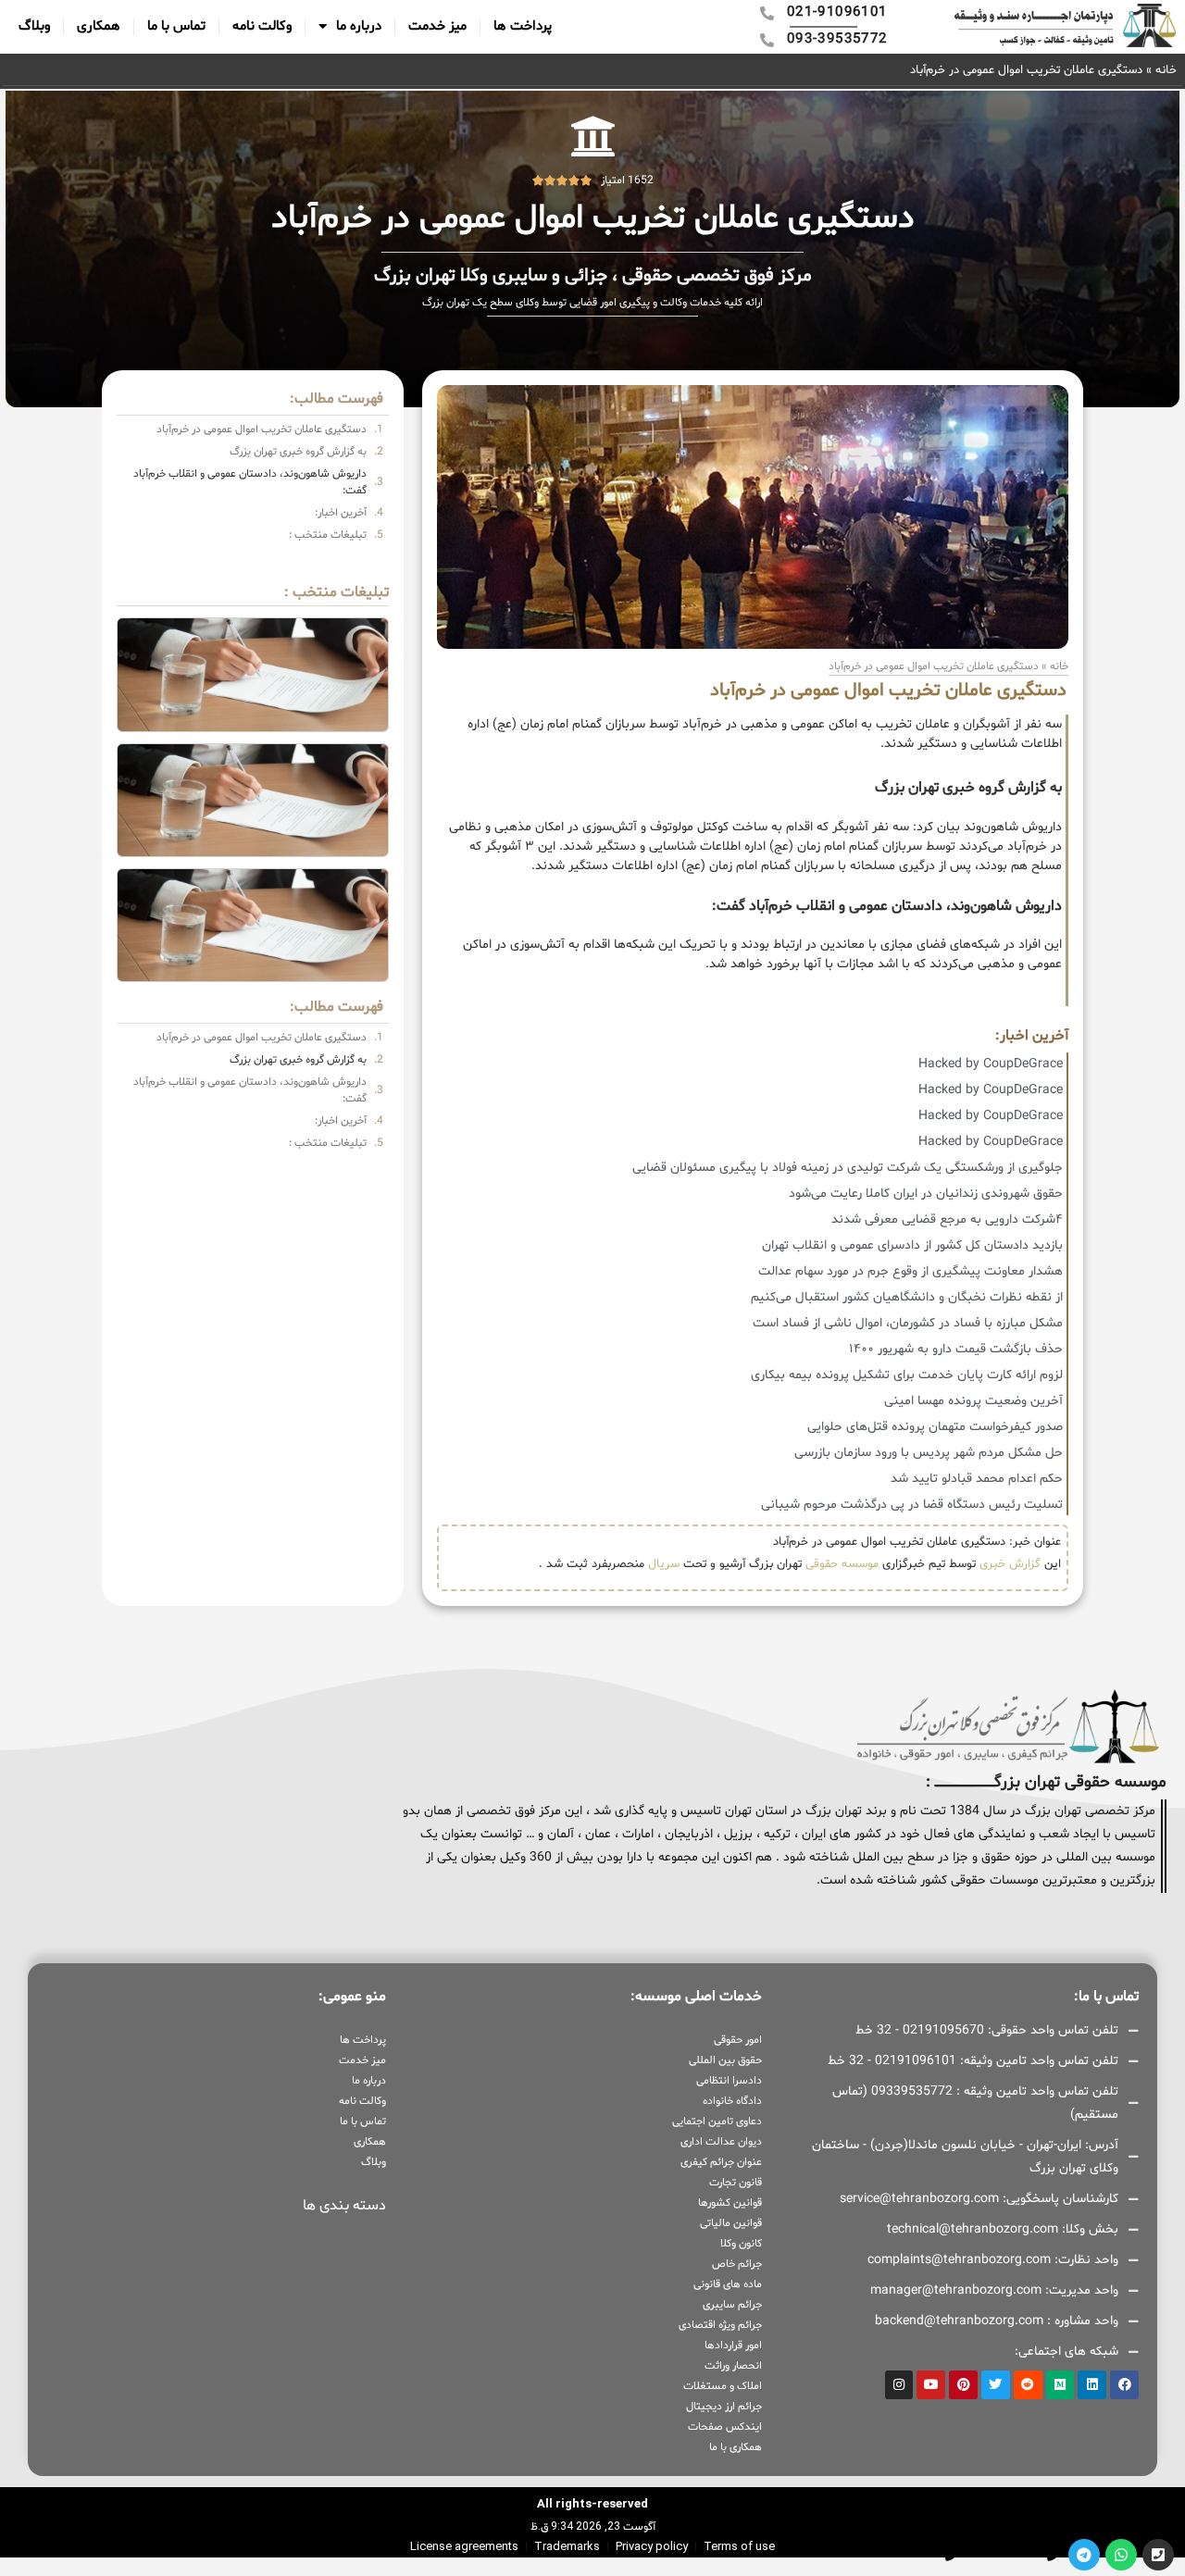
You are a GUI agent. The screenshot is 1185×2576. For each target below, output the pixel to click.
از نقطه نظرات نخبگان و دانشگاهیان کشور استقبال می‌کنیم (907, 1297)
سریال (664, 1564)
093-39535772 (904, 2554)
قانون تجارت (736, 2183)
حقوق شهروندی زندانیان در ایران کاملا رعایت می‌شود (926, 1194)
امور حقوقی (738, 2040)
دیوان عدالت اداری (721, 2142)
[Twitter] (996, 2385)
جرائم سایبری (732, 2305)
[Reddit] (1028, 2385)
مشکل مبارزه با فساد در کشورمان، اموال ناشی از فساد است (908, 1323)
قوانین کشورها (730, 2203)
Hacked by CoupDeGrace (991, 1064)
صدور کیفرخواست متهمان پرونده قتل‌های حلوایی (935, 1427)
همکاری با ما (736, 2447)
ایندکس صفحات (725, 2427)
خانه (1166, 70)
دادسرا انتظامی (729, 2081)
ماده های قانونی (728, 2284)
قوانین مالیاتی (731, 2223)
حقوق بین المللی (725, 2060)
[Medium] (1060, 2385)
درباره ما (359, 26)
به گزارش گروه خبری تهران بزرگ (298, 452)
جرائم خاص (737, 2264)
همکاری (99, 26)
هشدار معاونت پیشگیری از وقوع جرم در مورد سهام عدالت (911, 1271)
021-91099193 (1006, 2554)
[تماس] (1158, 2555)
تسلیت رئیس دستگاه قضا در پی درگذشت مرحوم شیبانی (912, 1505)
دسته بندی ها (344, 2206)
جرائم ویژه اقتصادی (720, 2325)
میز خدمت (437, 26)
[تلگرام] (1084, 2555)
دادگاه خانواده (732, 2101)
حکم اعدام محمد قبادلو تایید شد (977, 1479)
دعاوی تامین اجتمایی (717, 2122)
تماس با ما (176, 26)
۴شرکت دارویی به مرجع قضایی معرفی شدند (947, 1220)
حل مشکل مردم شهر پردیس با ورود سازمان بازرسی (929, 1453)
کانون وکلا (741, 2244)
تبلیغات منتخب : (328, 535)
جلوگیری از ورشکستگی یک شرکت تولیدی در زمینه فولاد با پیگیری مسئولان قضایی (848, 1168)
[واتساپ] (1121, 2555)
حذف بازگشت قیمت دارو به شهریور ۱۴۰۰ (956, 1349)
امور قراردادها (733, 2346)
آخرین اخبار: (341, 513)
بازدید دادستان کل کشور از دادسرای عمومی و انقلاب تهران (912, 1245)
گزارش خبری (1010, 1564)
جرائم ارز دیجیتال (724, 2407)
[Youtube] (931, 2385)
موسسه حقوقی (842, 1564)
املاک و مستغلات (723, 2386)
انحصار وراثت (733, 2366)
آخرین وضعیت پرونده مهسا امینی (973, 1401)
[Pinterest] (963, 2385)
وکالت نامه (262, 26)
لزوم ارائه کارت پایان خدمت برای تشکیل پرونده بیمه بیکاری (907, 1375)
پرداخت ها (523, 26)
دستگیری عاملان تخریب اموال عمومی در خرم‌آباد (262, 429)
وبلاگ (34, 26)
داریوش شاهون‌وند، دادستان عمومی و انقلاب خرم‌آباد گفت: (250, 482)
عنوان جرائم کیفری (721, 2162)
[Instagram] (899, 2385)
